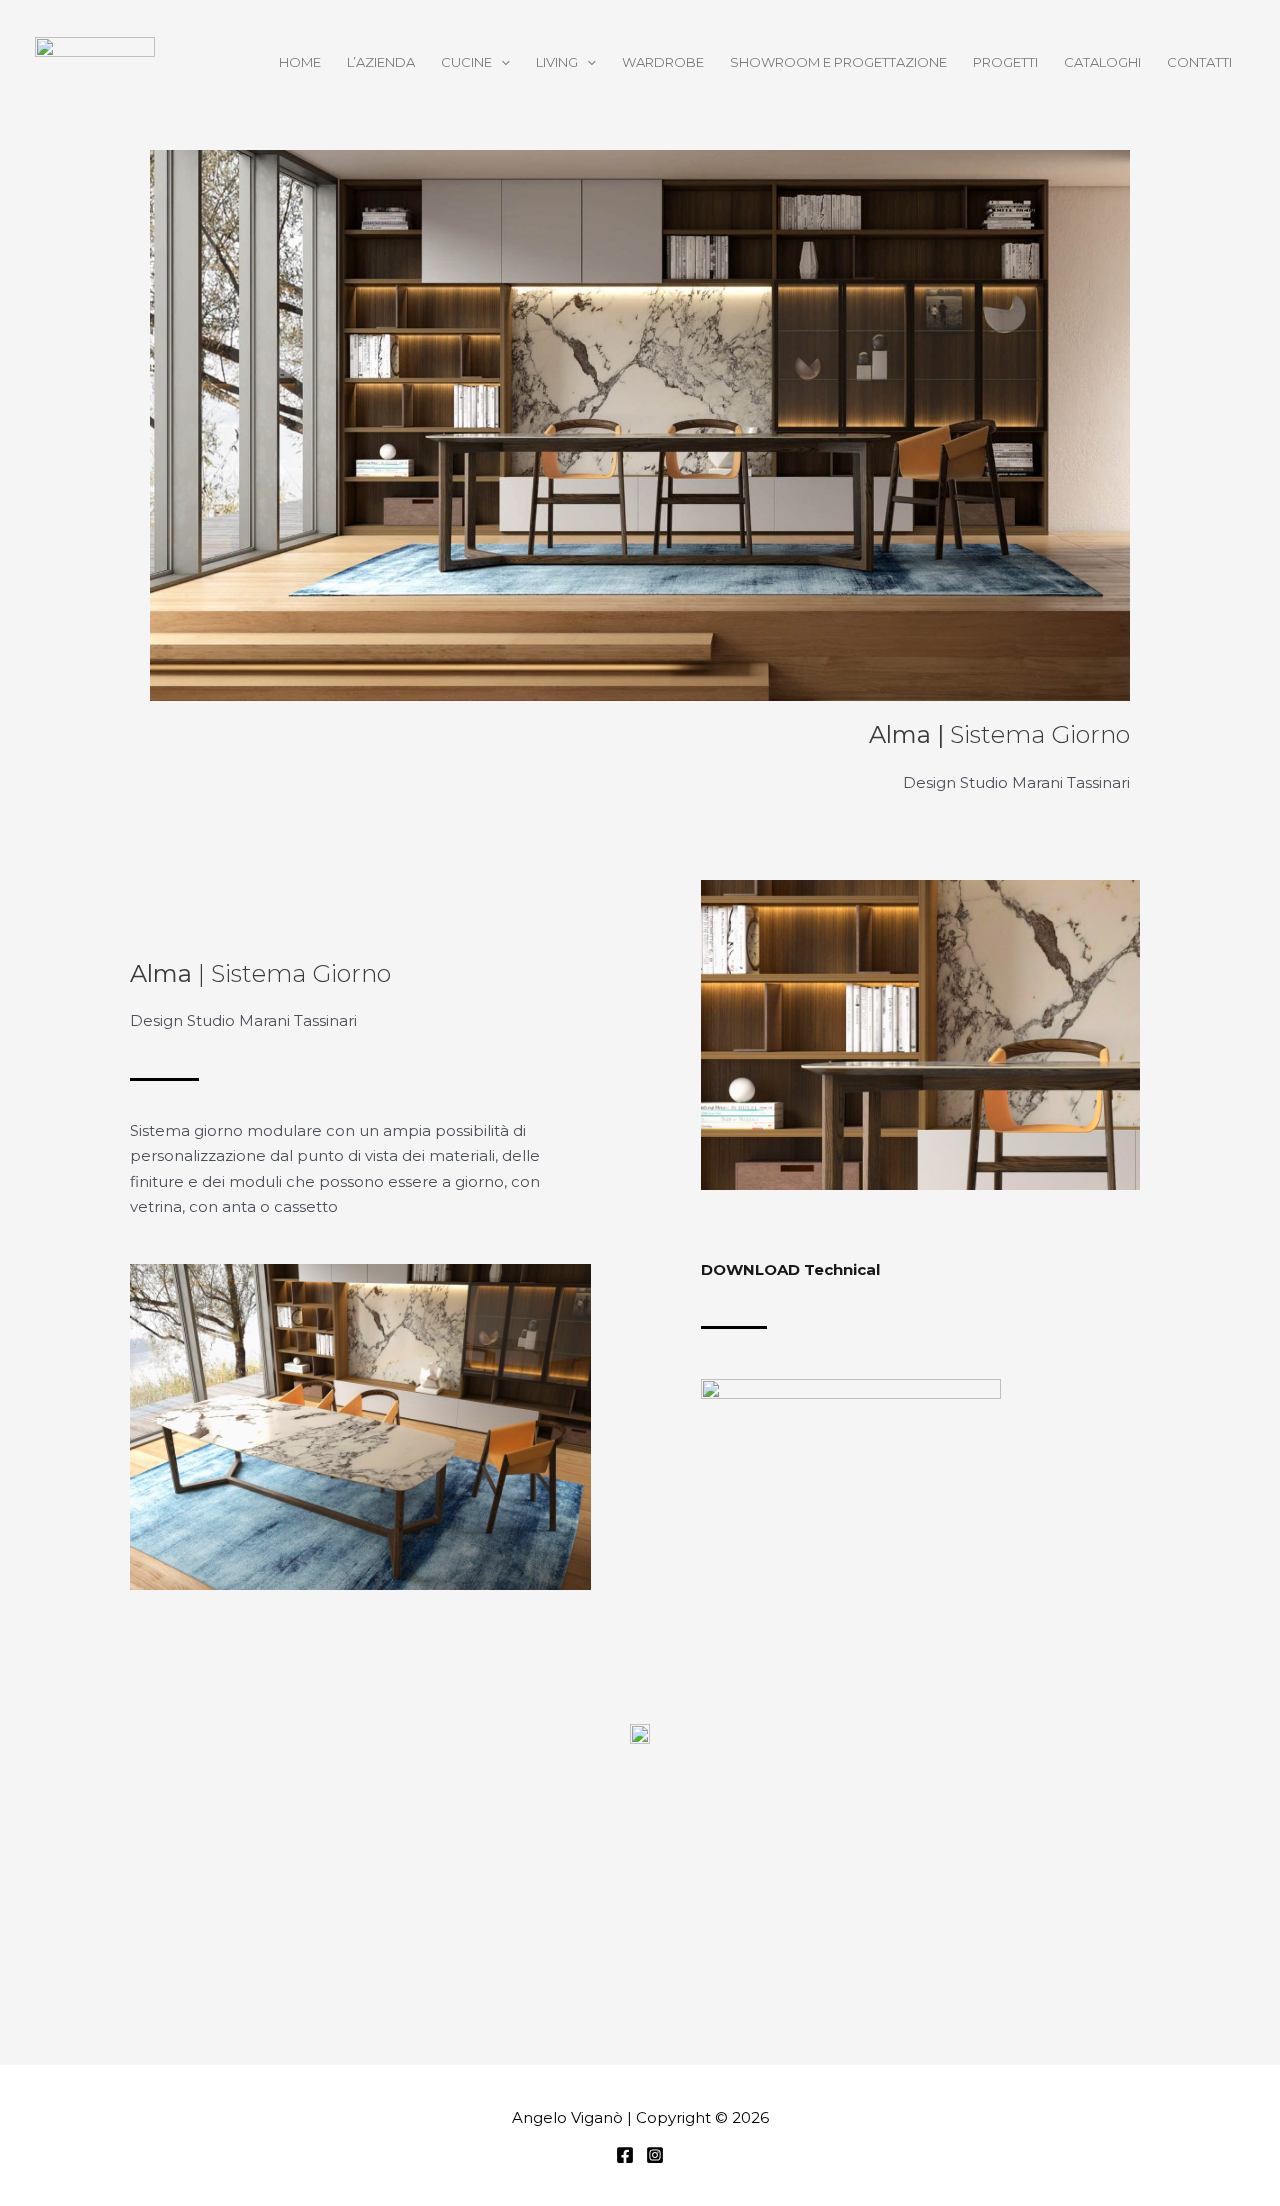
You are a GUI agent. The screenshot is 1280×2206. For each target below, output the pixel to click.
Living (557, 62)
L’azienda (381, 62)
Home (300, 62)
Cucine (466, 62)
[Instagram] (655, 2155)
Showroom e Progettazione (838, 62)
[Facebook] (625, 2155)
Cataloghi (1102, 62)
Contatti (1199, 62)
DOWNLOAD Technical (790, 1269)
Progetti (1005, 62)
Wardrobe (663, 62)
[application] (501, 62)
